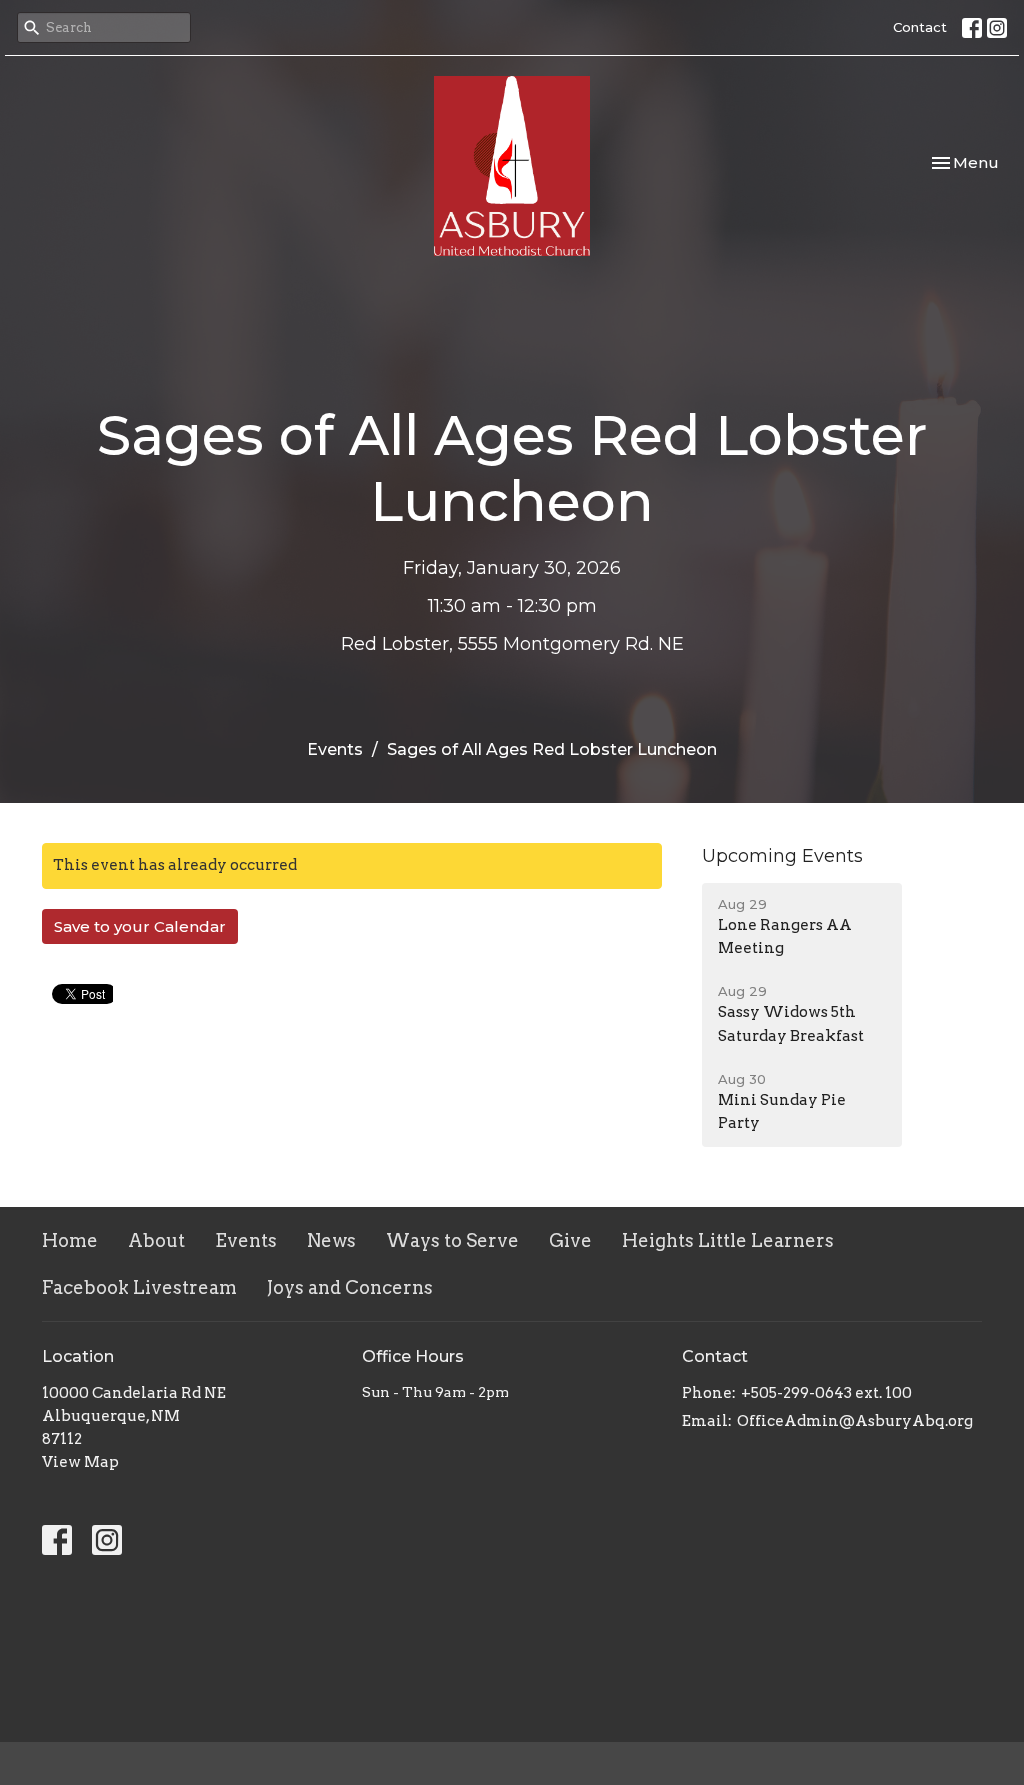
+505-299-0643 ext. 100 (826, 1393)
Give (570, 1240)
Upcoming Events (782, 856)
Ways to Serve (452, 1240)
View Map (80, 1462)
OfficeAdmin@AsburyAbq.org (855, 1421)
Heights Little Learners (728, 1240)
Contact (920, 27)
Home (70, 1240)
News (331, 1240)
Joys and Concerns (350, 1287)
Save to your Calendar (140, 926)
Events (335, 749)
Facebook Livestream (139, 1287)
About (156, 1240)
